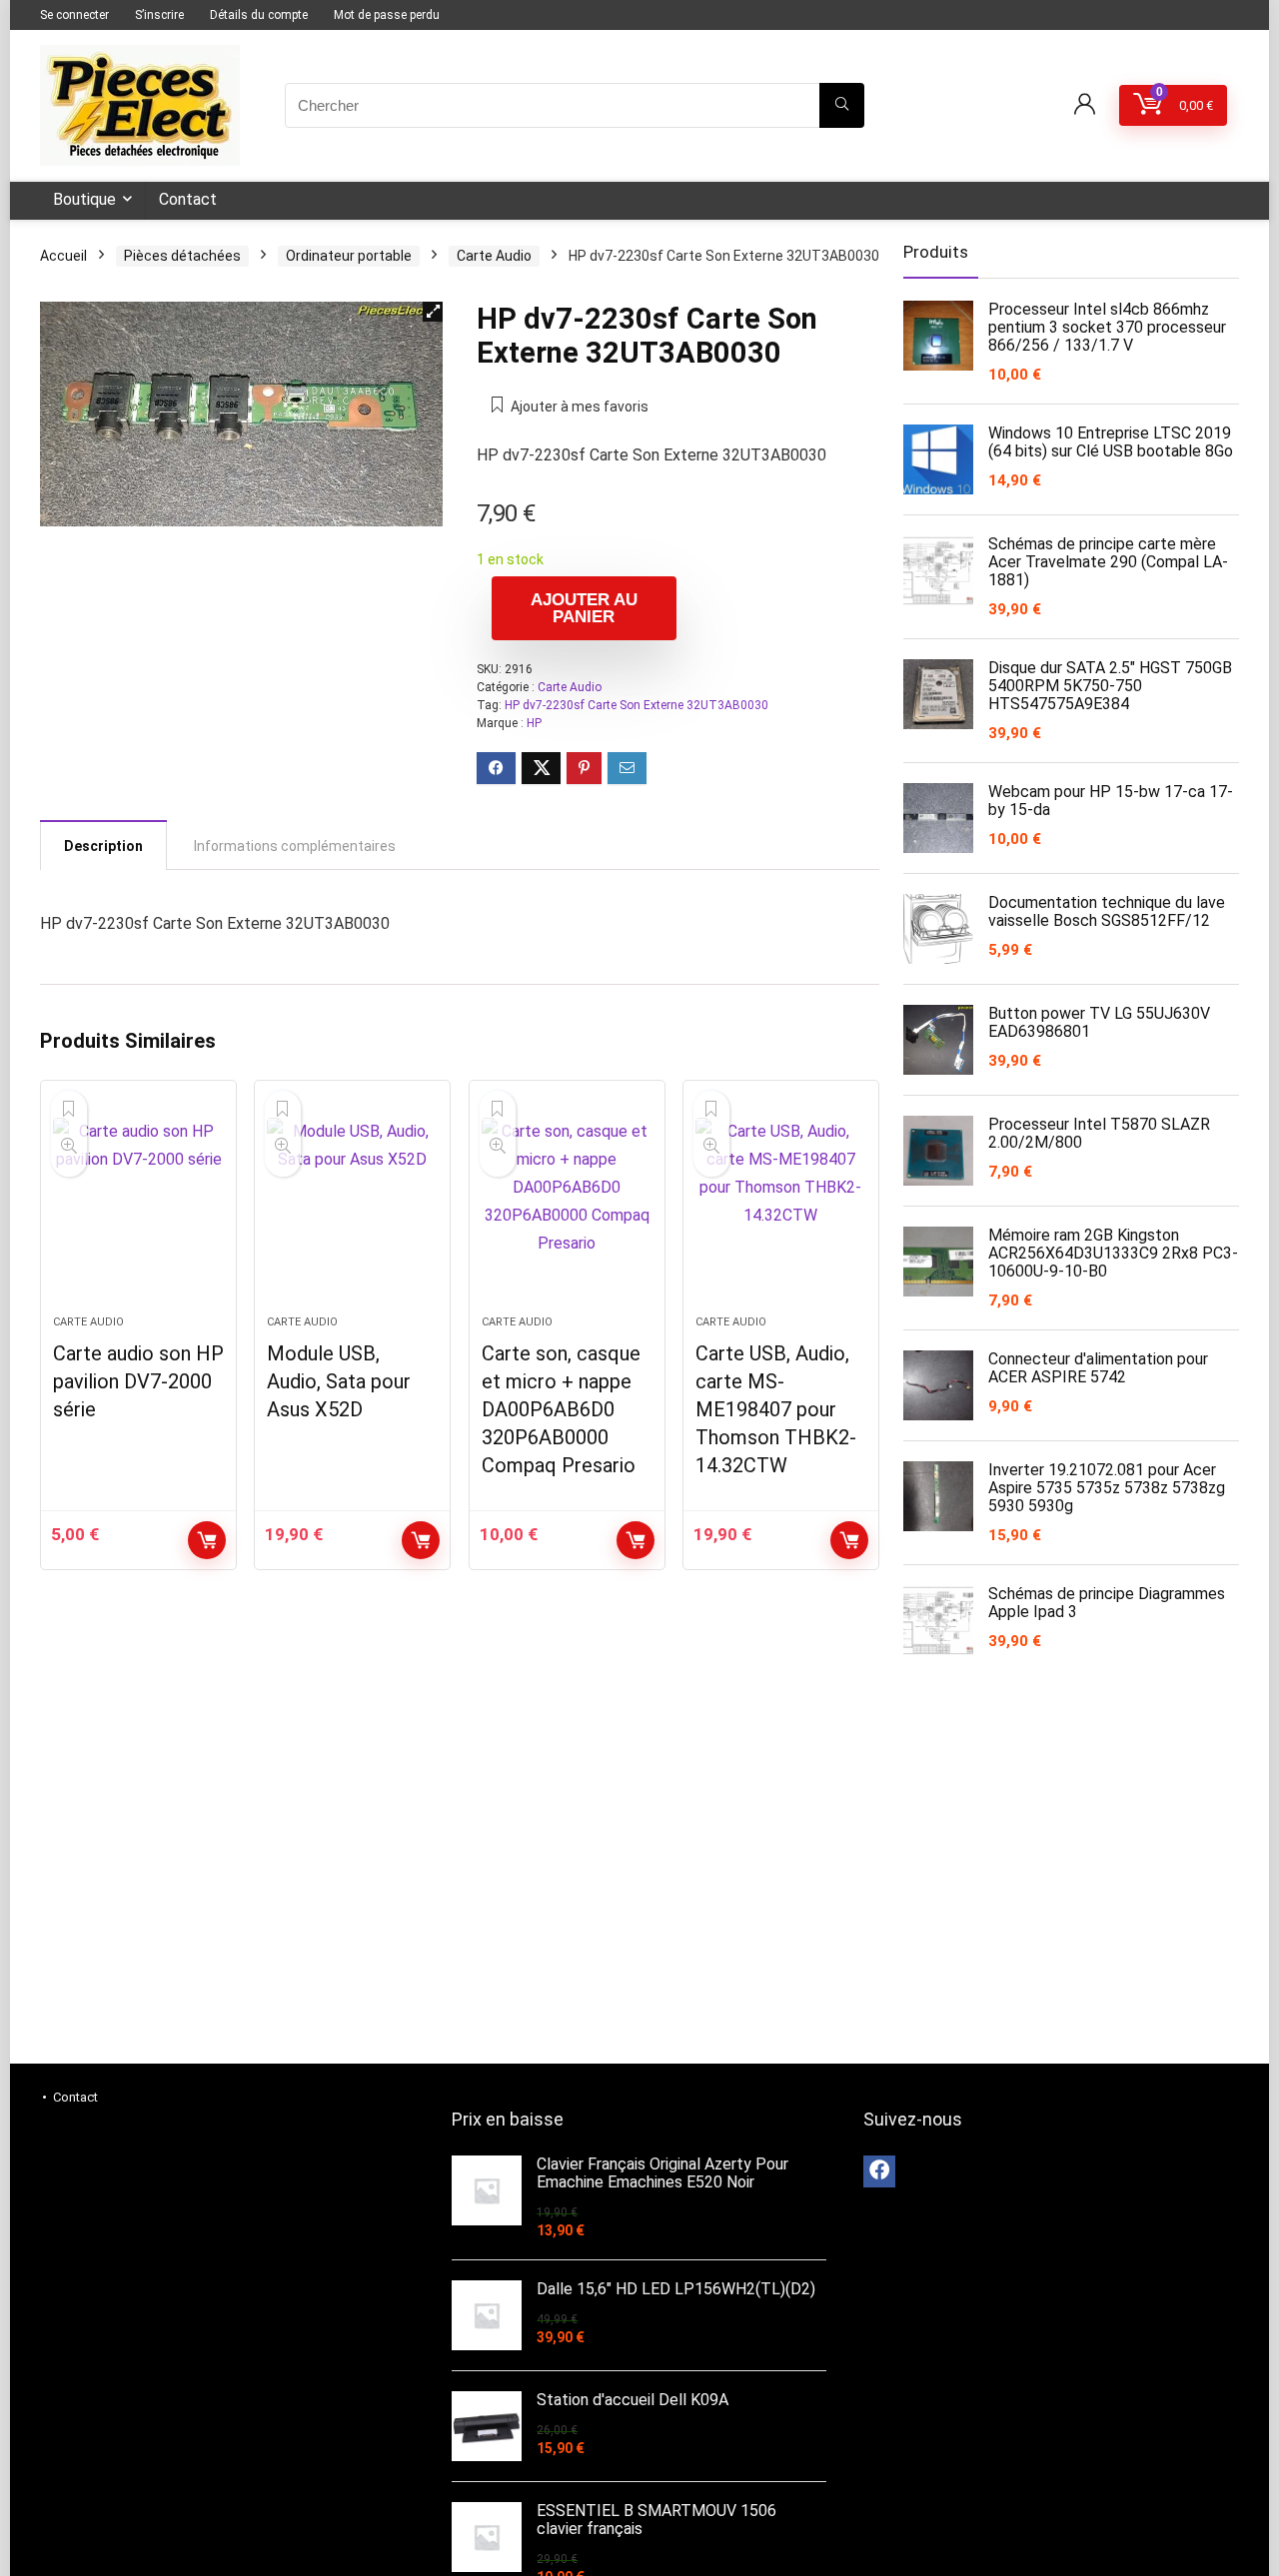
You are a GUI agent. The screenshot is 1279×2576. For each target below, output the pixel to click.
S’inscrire (159, 15)
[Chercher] (842, 105)
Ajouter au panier (584, 608)
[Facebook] (879, 2171)
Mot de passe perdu (387, 15)
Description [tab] (103, 846)
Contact (188, 199)
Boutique (84, 199)
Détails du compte (259, 15)
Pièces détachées (182, 256)
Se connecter (74, 15)
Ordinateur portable (349, 256)
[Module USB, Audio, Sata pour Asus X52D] (352, 1208)
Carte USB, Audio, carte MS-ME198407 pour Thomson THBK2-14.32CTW (776, 1409)
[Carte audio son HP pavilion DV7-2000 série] (138, 1208)
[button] (433, 312)
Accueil (63, 256)
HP (534, 723)
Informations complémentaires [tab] (295, 846)
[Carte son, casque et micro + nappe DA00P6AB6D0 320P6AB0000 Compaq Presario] (567, 1208)
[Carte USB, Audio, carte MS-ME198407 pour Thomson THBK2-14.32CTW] (781, 1208)
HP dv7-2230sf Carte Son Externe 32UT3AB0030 (637, 705)
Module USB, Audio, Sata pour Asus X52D (339, 1381)
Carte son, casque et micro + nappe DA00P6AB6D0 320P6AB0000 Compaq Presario (561, 1409)
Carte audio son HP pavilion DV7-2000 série (138, 1381)
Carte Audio (494, 256)
